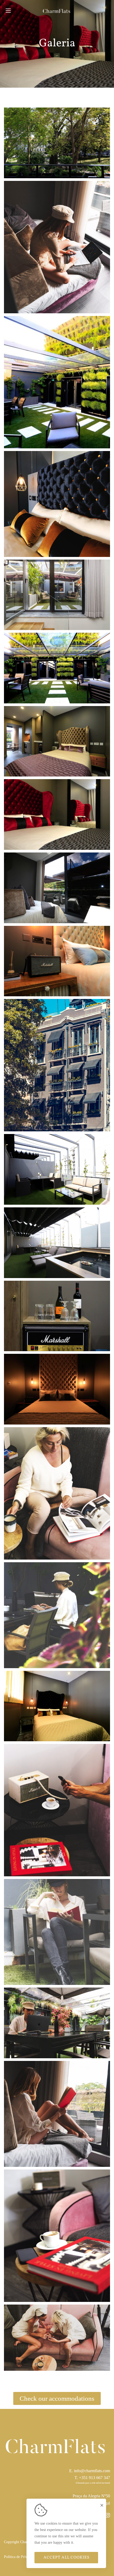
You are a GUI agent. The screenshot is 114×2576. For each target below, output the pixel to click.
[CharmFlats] (57, 11)
